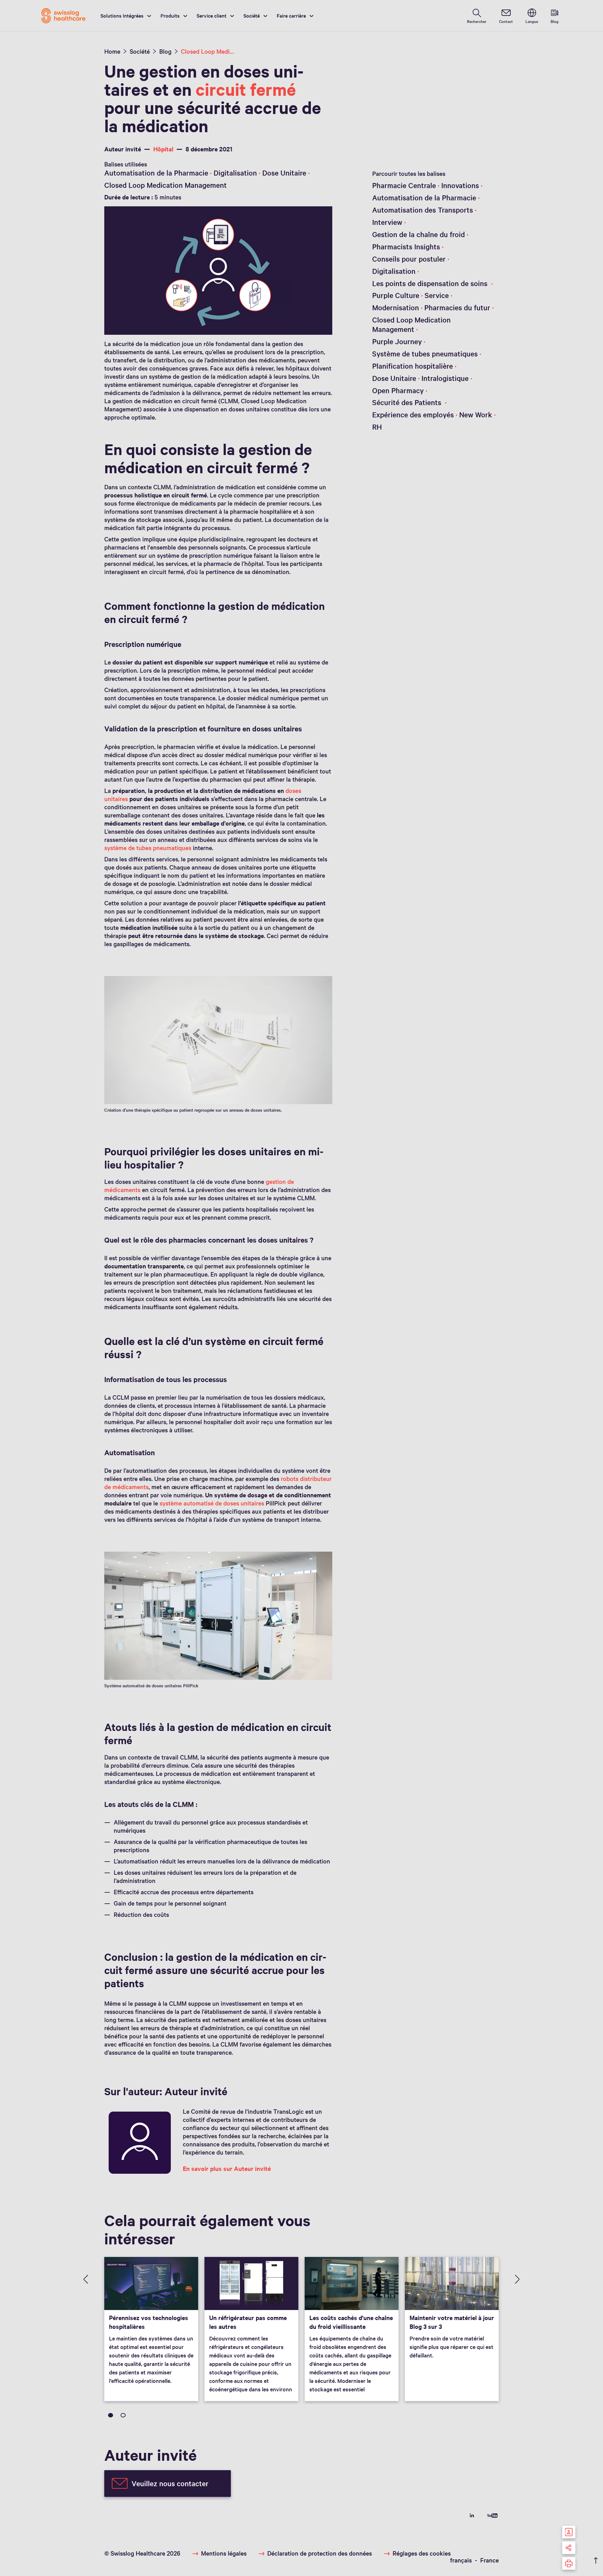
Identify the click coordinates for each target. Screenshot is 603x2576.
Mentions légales (224, 2553)
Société (252, 15)
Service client (212, 15)
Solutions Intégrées (122, 15)
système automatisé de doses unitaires (212, 1503)
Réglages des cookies (422, 2553)
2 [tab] (123, 2415)
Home (112, 51)
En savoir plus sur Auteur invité (227, 2168)
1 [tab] (111, 2415)
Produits (170, 15)
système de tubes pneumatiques (148, 848)
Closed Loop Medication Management (208, 51)
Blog (165, 51)
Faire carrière (291, 15)
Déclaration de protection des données (320, 2553)
